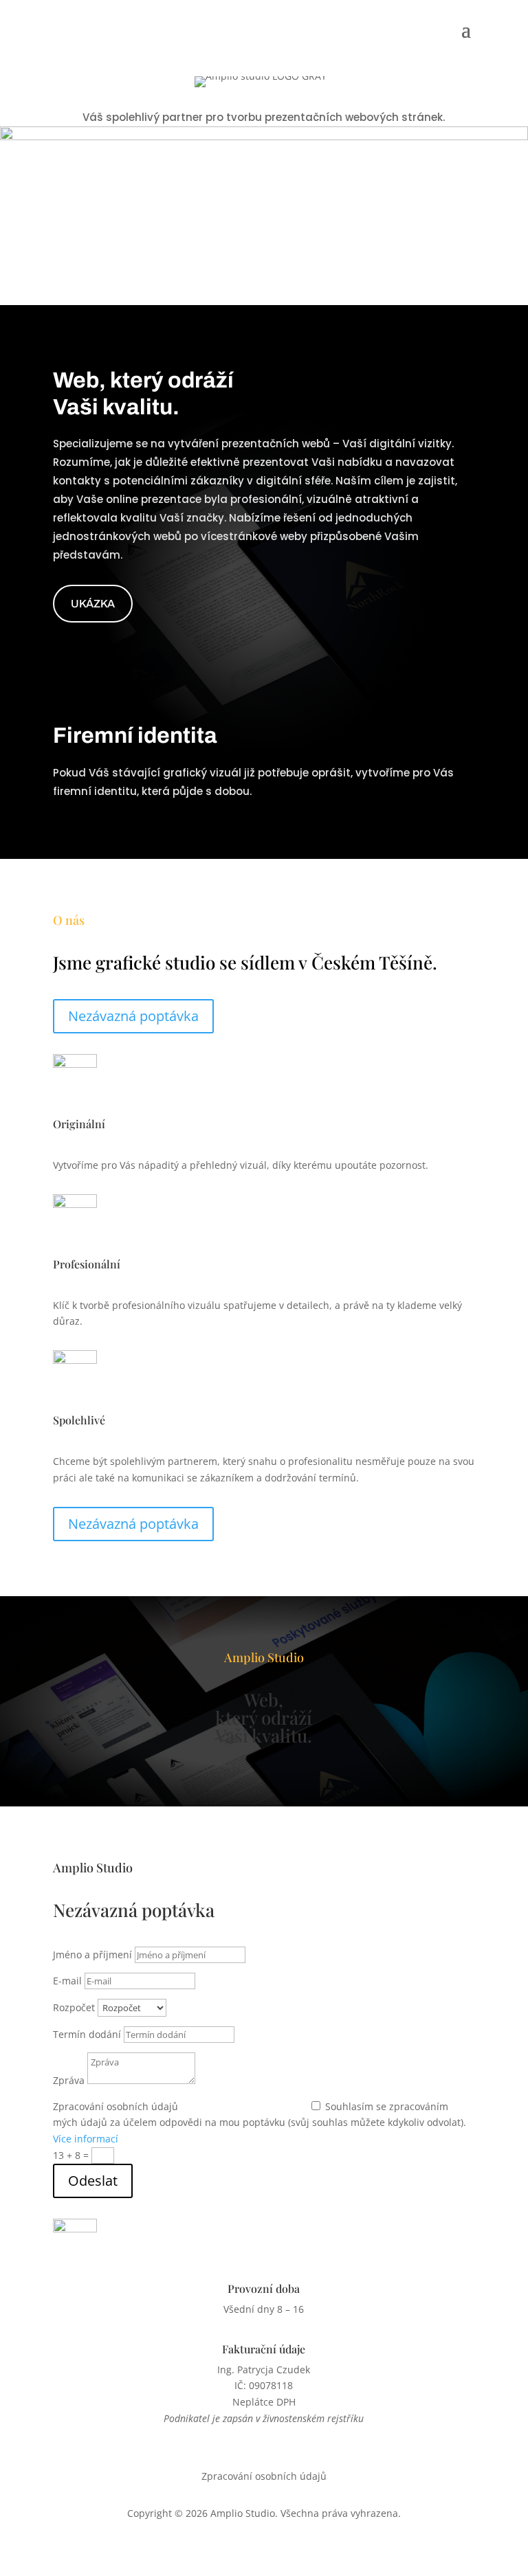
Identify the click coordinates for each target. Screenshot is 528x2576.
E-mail (67, 1981)
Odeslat (93, 2181)
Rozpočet (74, 2007)
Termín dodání (87, 2034)
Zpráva (69, 2080)
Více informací (86, 2139)
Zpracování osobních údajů (115, 2106)
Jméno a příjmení (92, 1955)
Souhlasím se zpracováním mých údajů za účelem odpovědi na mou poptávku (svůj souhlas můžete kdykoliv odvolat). (260, 2123)
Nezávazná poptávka (133, 1016)
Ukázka (93, 604)
